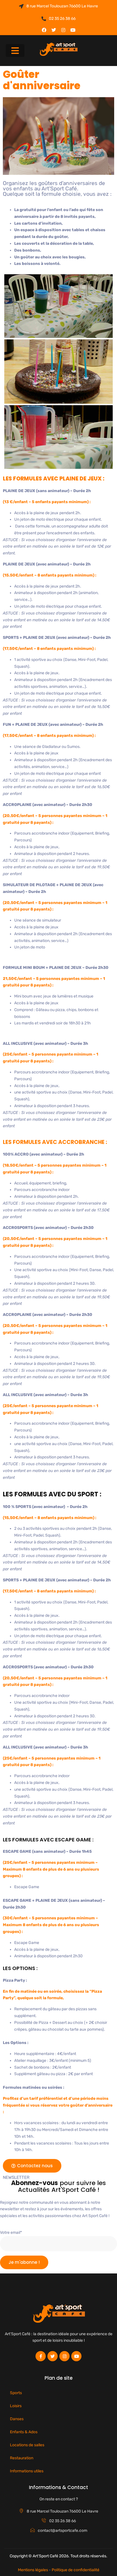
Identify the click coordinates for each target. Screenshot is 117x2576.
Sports (16, 2393)
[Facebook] (44, 30)
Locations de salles (27, 2445)
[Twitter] (54, 30)
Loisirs (16, 2406)
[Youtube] (73, 30)
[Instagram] (63, 30)
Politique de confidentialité (76, 2570)
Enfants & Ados (24, 2432)
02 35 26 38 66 (62, 19)
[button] (15, 51)
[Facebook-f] (41, 2356)
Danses (17, 2419)
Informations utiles (27, 2471)
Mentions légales (33, 2570)
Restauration (22, 2458)
